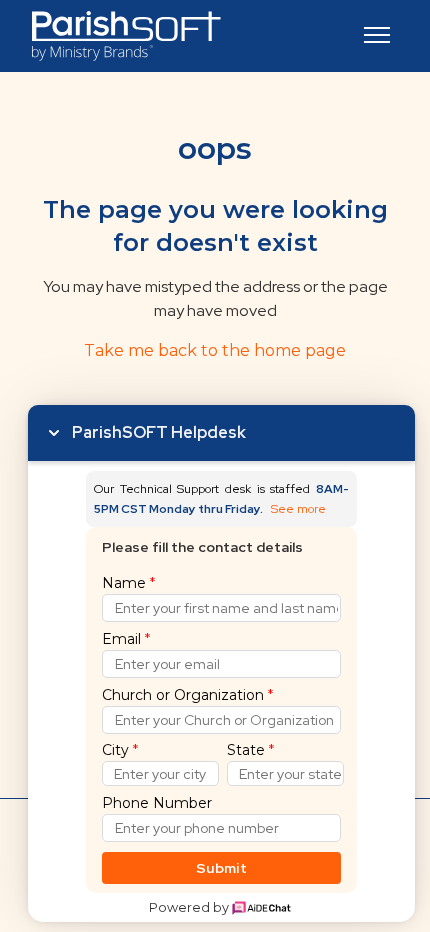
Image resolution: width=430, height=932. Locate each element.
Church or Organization (187, 695)
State (250, 750)
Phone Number (157, 803)
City (120, 750)
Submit (221, 868)
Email (126, 639)
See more (298, 509)
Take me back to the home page (215, 350)
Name (128, 583)
